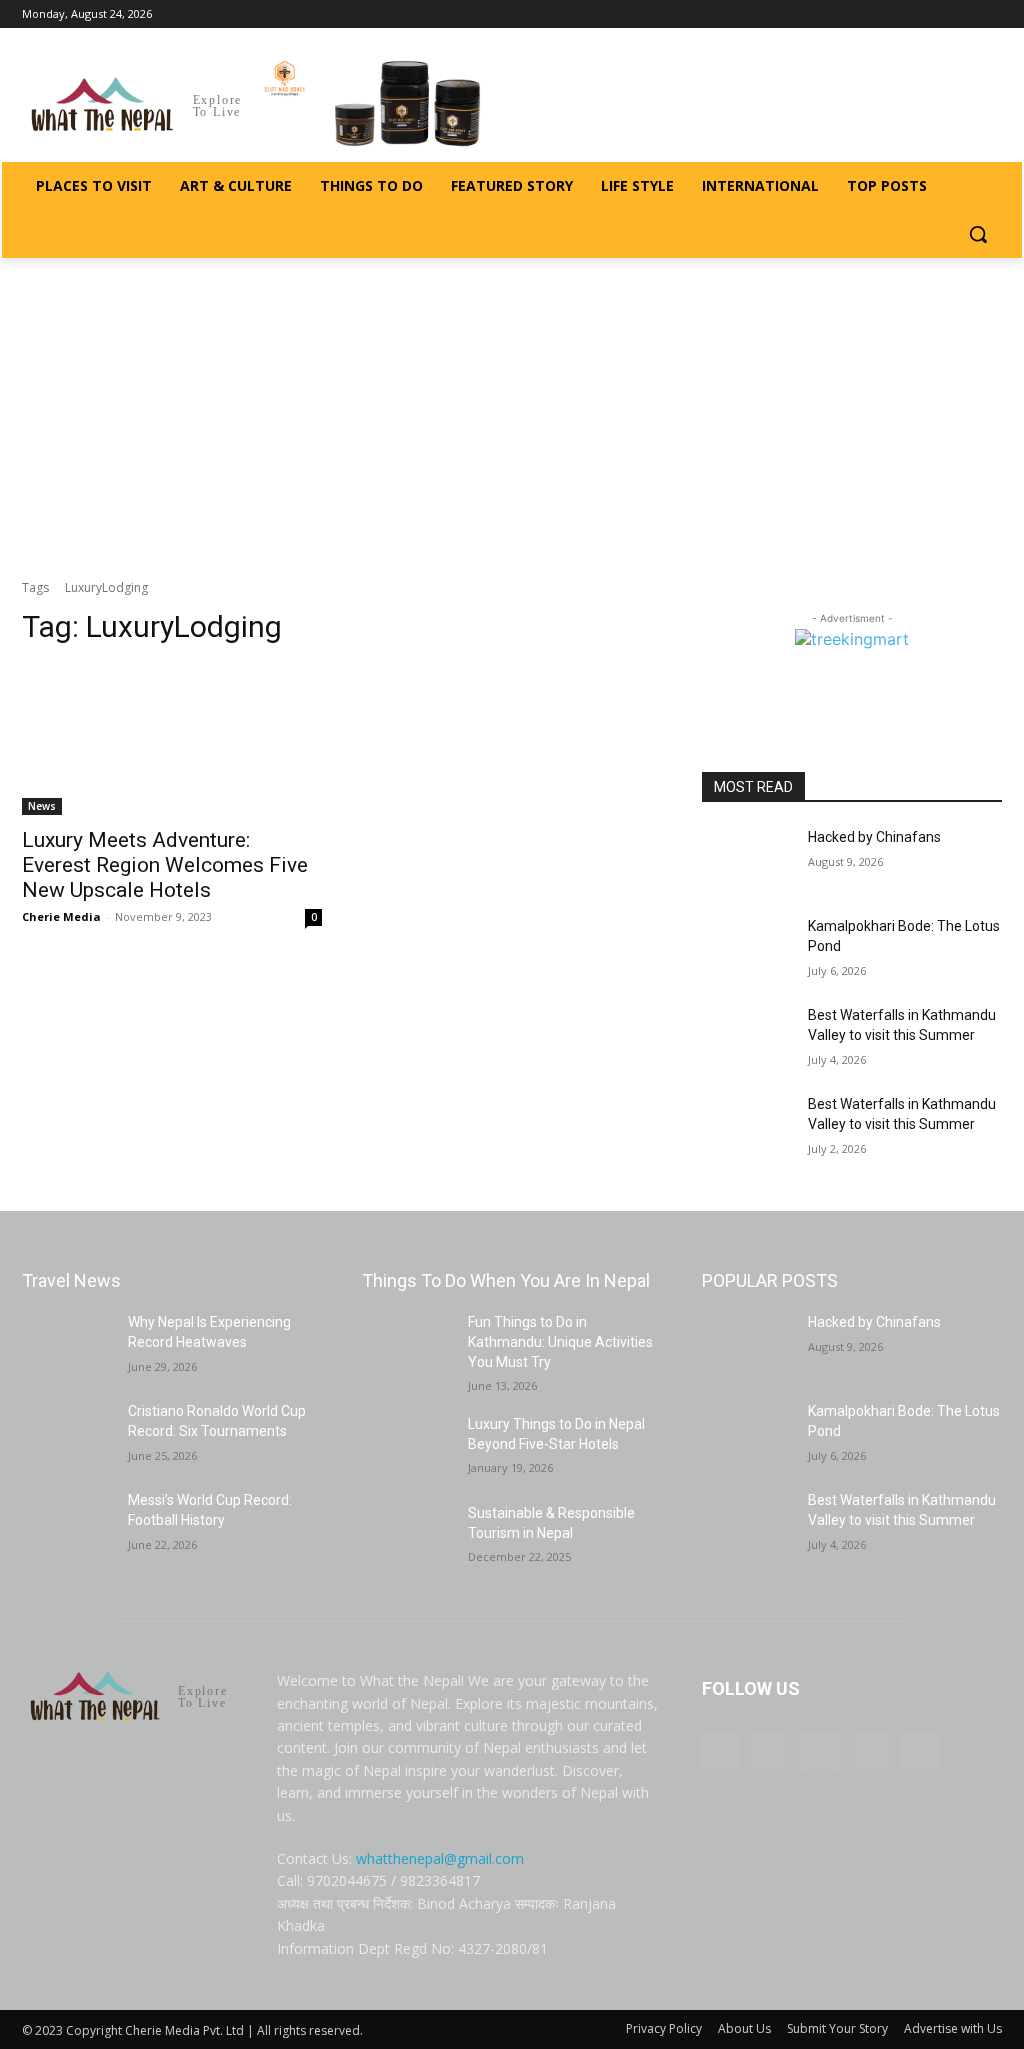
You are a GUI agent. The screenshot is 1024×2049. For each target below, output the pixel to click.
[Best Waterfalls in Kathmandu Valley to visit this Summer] (747, 1037)
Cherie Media (61, 916)
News (42, 806)
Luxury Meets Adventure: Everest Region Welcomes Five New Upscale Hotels (165, 865)
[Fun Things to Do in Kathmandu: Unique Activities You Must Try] (407, 1344)
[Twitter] (962, 14)
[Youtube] (990, 14)
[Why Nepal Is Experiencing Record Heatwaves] (67, 1344)
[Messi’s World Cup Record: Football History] (67, 1522)
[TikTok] (935, 14)
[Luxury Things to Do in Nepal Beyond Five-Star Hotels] (407, 1446)
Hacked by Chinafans (874, 837)
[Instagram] (907, 14)
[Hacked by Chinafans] (747, 859)
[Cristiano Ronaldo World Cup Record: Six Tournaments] (67, 1433)
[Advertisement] (512, 408)
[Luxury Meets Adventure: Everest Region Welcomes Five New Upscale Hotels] (172, 740)
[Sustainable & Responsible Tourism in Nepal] (407, 1535)
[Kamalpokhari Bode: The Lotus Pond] (747, 948)
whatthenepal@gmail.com (440, 1858)
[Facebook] (879, 14)
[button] (978, 234)
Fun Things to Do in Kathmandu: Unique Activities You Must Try (560, 1341)
